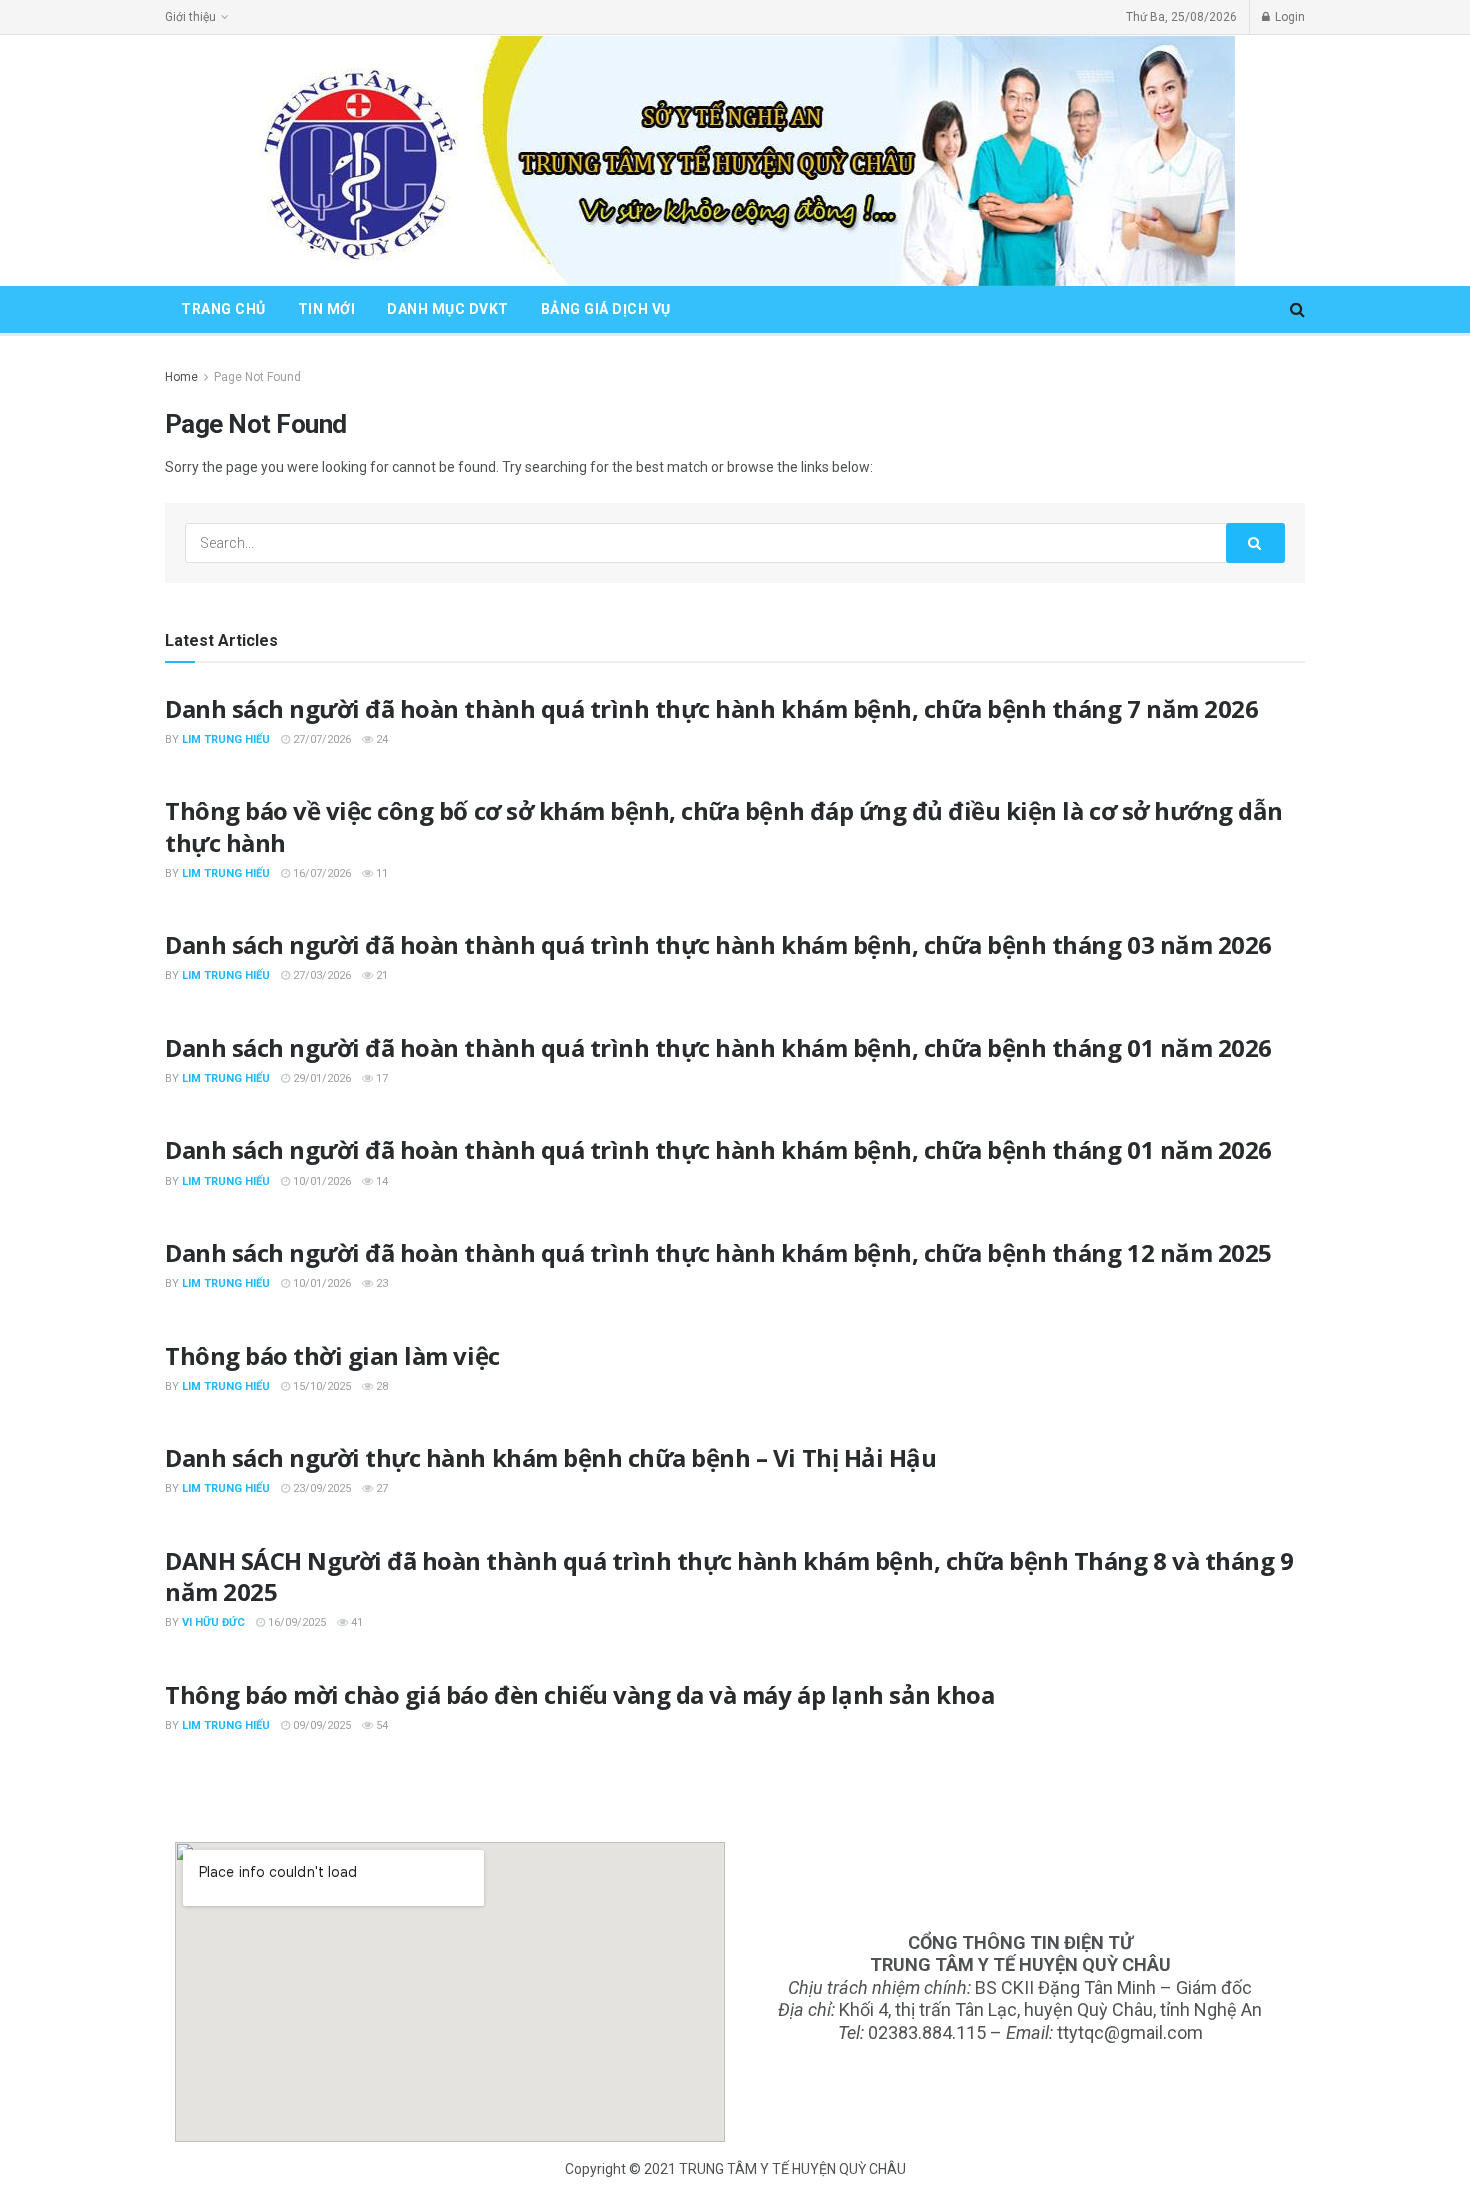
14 (380, 1181)
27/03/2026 (320, 975)
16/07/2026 (320, 873)
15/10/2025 (320, 1386)
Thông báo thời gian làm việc (332, 1355)
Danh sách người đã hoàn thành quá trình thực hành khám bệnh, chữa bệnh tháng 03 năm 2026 (718, 944)
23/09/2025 (320, 1488)
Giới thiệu (190, 17)
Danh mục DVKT (448, 309)
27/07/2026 (320, 739)
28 (380, 1386)
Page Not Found (257, 377)
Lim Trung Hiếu (226, 739)
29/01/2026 (320, 1078)
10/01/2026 (320, 1181)
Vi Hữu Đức (213, 1622)
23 (380, 1283)
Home (181, 377)
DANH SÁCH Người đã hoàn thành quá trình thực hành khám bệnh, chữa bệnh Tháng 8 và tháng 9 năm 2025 (729, 1576)
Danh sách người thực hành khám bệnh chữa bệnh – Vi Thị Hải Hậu (550, 1457)
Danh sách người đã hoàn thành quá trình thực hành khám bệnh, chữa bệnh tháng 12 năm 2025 (718, 1252)
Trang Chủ (223, 309)
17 (380, 1078)
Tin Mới (327, 309)
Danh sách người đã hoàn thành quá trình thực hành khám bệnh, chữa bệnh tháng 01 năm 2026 (718, 1047)
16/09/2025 (295, 1622)
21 (380, 975)
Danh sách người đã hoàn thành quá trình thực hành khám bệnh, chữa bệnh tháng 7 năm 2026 (711, 708)
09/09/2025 (320, 1725)
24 (380, 739)
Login (1288, 17)
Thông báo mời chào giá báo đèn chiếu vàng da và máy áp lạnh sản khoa (579, 1694)
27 (380, 1488)
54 (380, 1725)
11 (380, 873)
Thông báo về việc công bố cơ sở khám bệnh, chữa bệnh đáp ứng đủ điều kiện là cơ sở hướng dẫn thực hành (724, 826)
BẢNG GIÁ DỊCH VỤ (606, 309)
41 (355, 1622)
